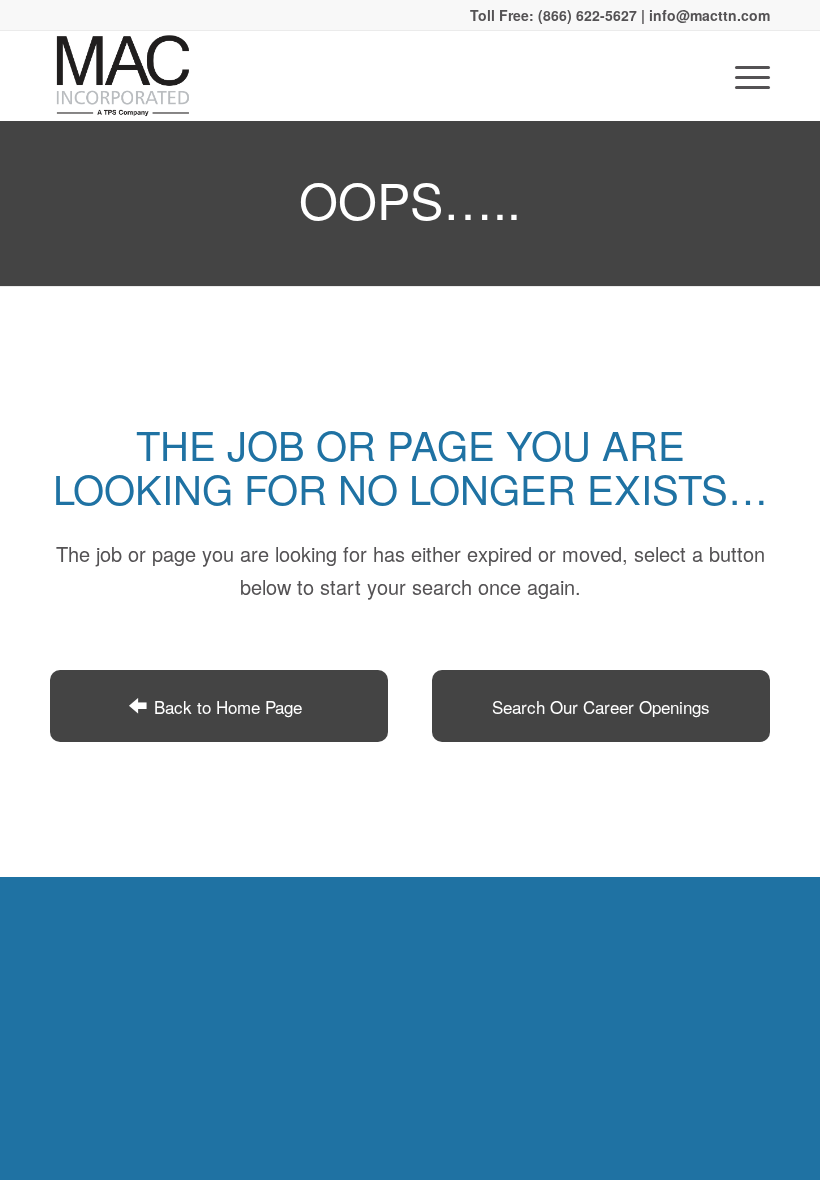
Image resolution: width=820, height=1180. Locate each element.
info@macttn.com (707, 15)
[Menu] (742, 76)
